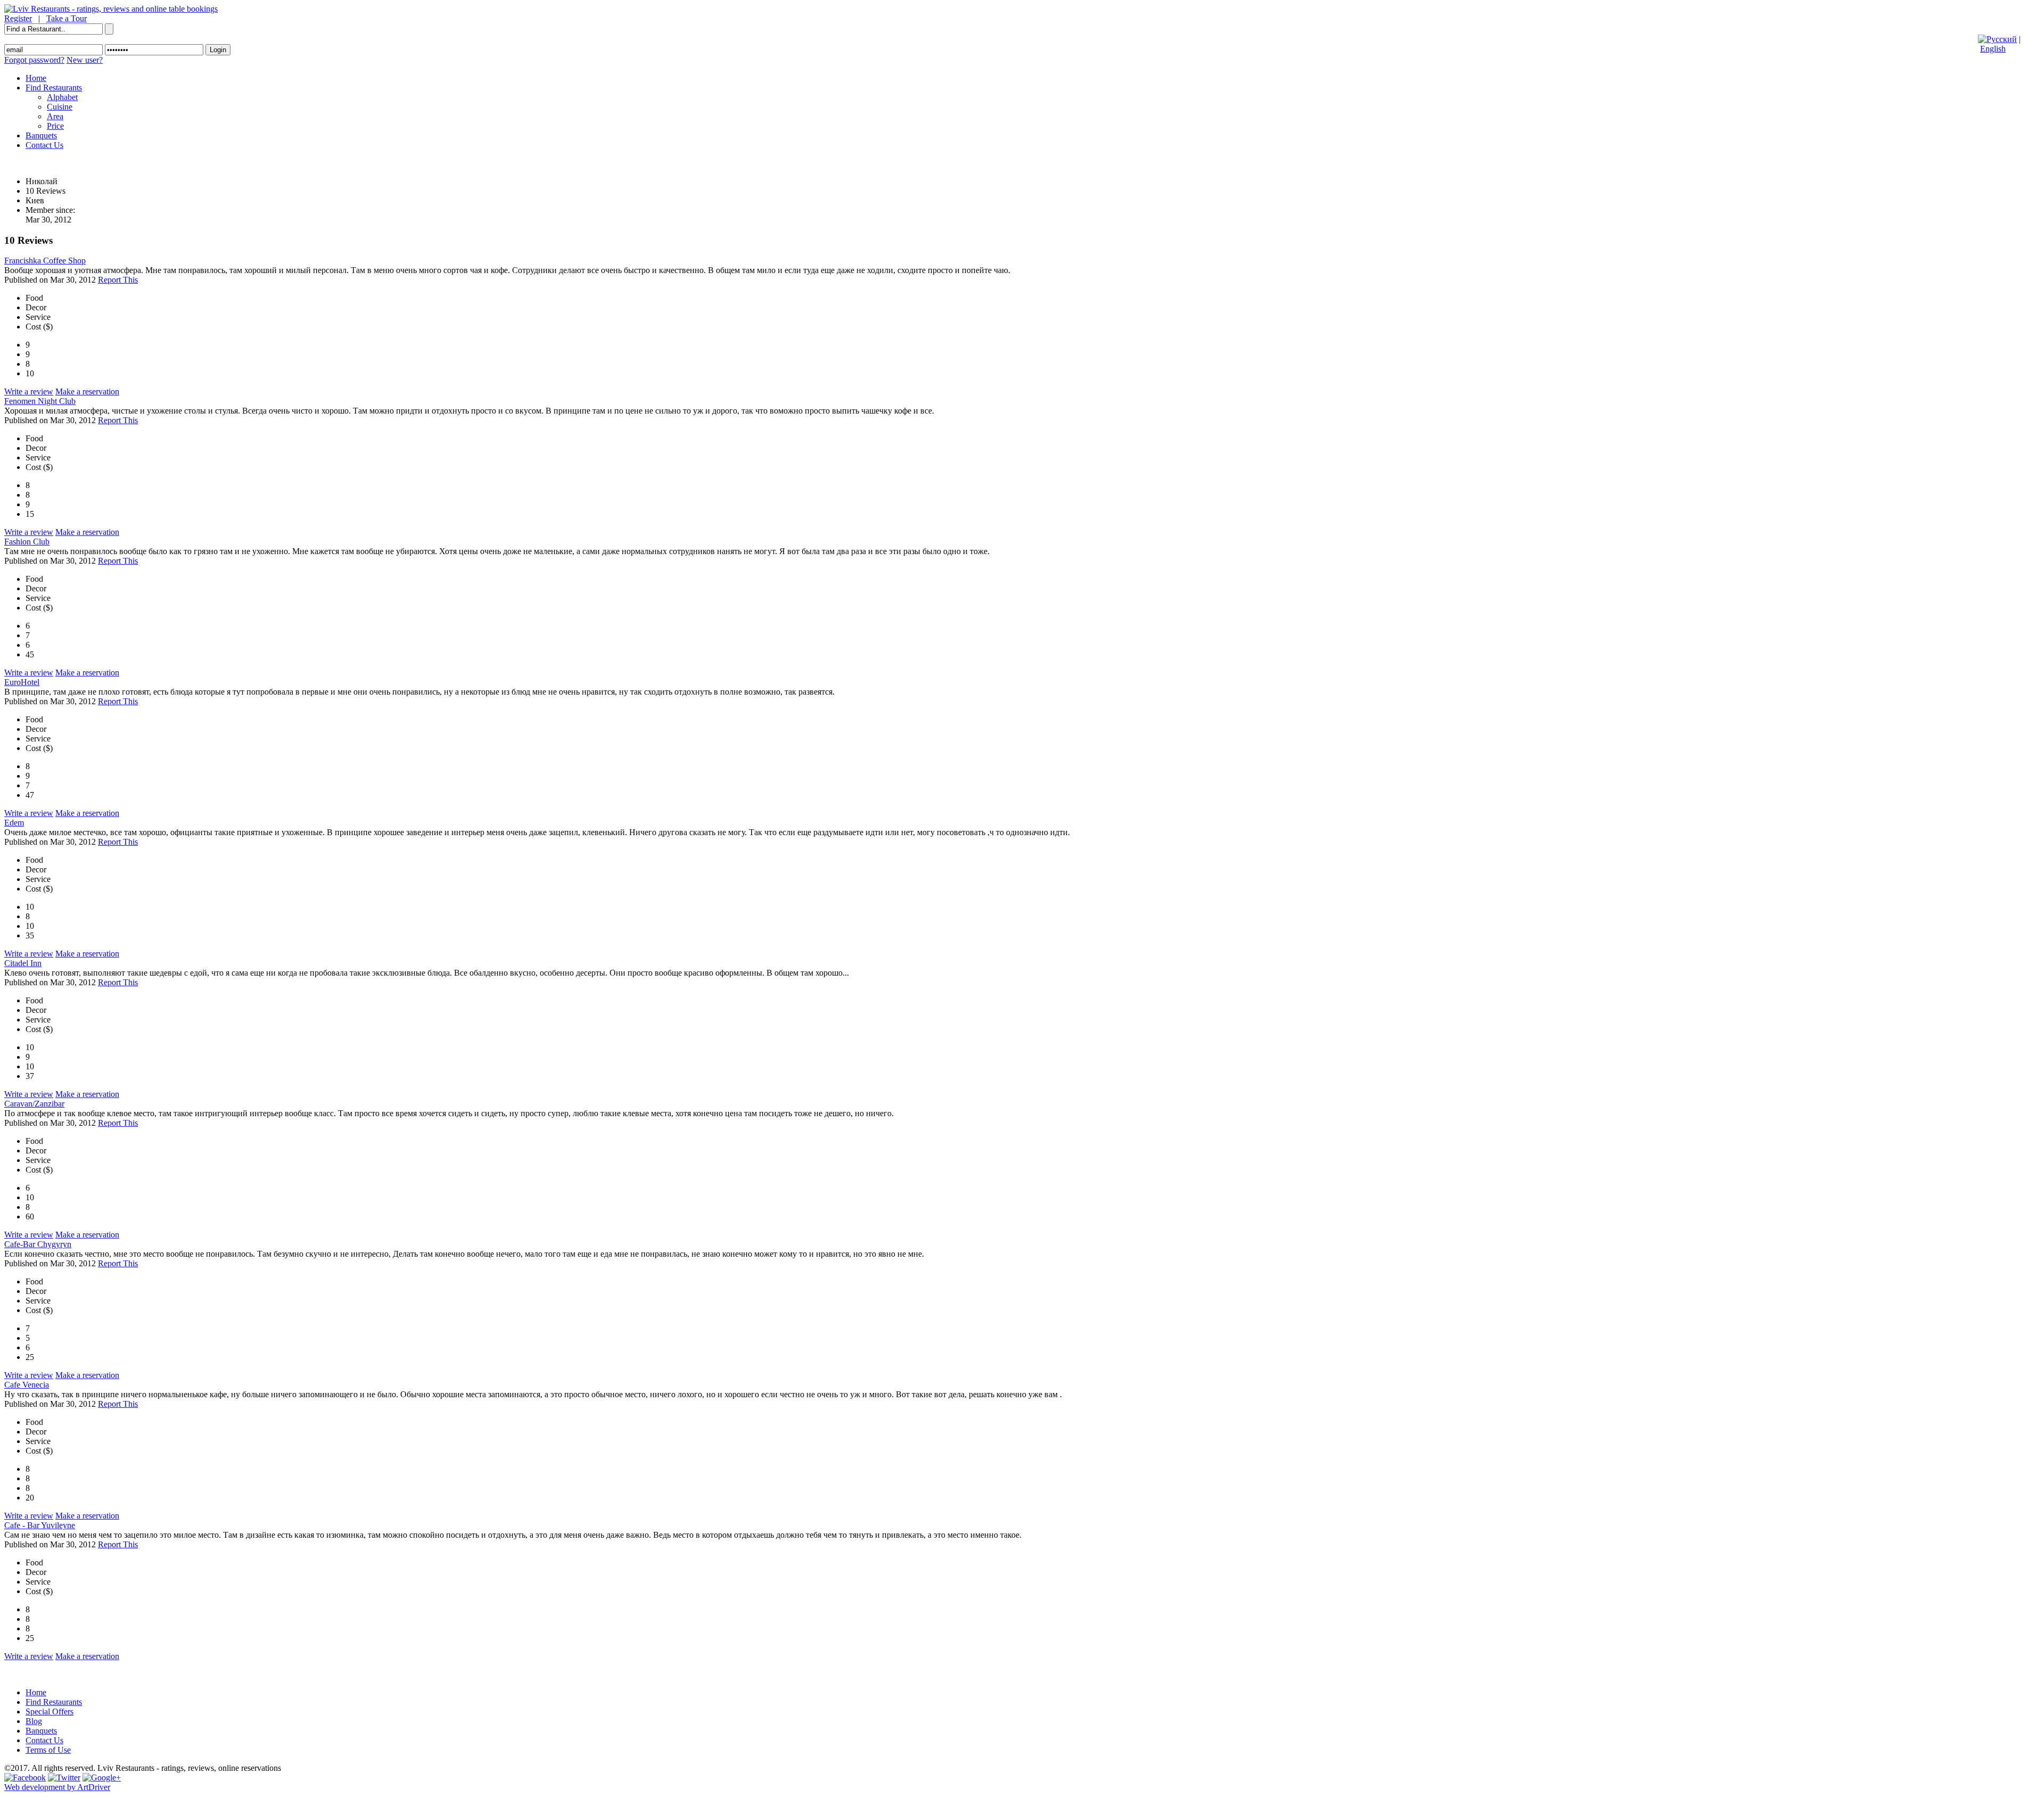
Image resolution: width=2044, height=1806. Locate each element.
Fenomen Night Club (40, 401)
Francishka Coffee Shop (45, 261)
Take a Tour (67, 18)
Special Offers (50, 1712)
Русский (2002, 39)
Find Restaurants (54, 88)
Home (36, 78)
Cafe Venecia (27, 1385)
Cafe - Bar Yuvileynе (40, 1525)
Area (55, 116)
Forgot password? (34, 60)
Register (18, 18)
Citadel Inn (23, 963)
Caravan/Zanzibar (34, 1104)
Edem (14, 823)
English (1993, 49)
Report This (118, 280)
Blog (34, 1721)
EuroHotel (22, 682)
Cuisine (60, 107)
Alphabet (62, 97)
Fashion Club (27, 542)
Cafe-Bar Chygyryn (38, 1244)
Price (55, 126)
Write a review (29, 391)
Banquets (41, 135)
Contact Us (44, 145)
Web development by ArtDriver (57, 1787)
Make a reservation (87, 391)
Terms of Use (48, 1750)
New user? (85, 60)
